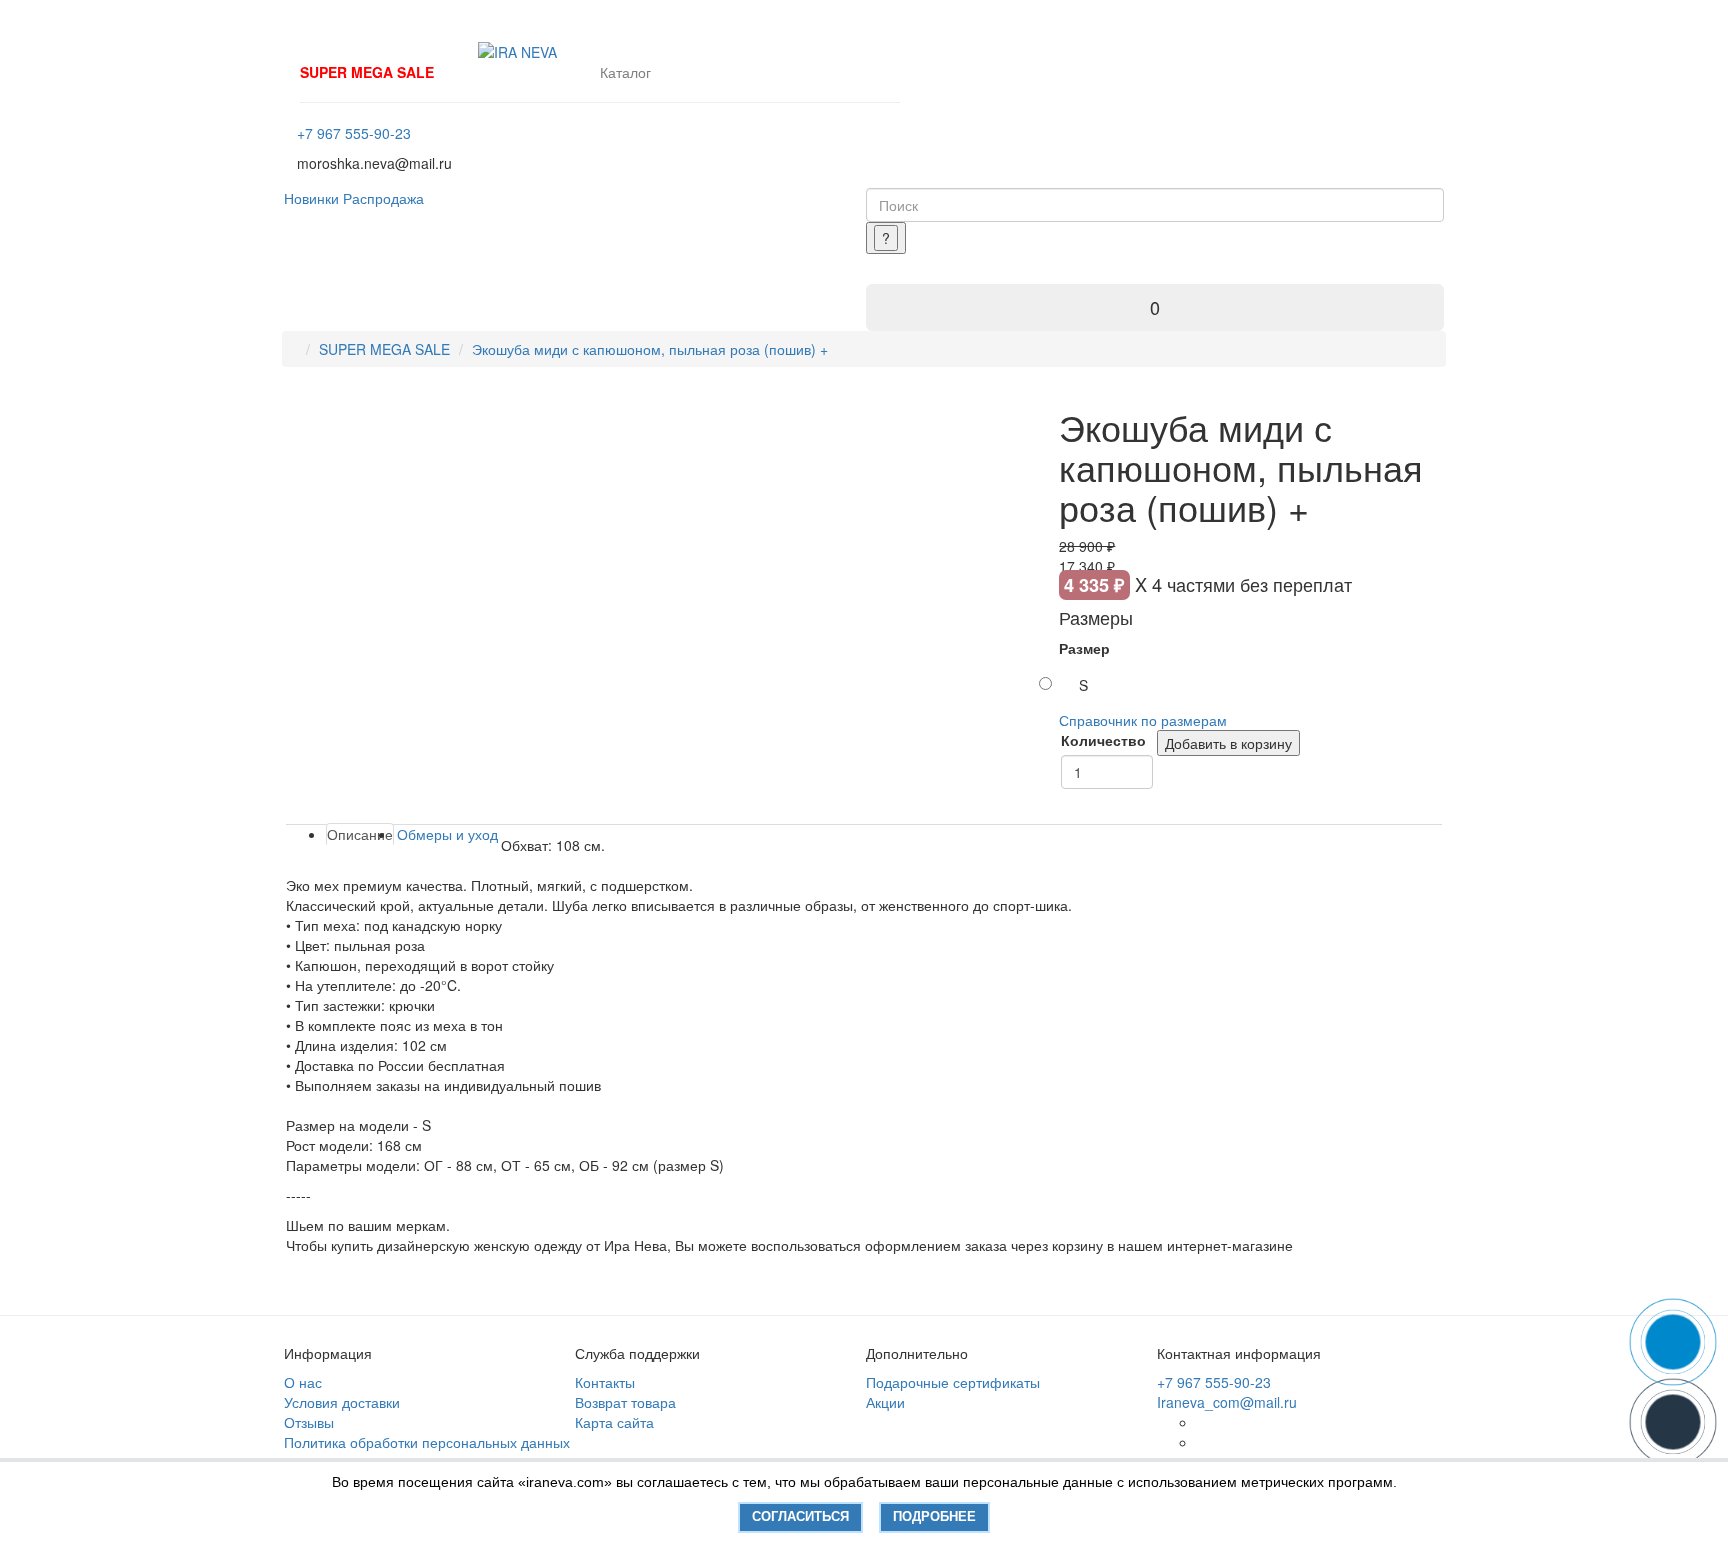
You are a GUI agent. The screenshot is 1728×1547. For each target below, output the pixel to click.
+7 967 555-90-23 (354, 133)
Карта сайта (614, 1422)
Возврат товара (625, 1402)
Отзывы (309, 1422)
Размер (1084, 648)
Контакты (605, 1382)
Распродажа (383, 198)
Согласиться (800, 1516)
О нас (303, 1382)
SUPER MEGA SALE (367, 72)
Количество (1103, 740)
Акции (885, 1402)
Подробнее (934, 1516)
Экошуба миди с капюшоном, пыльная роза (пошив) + (650, 349)
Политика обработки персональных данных (427, 1442)
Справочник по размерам (1143, 720)
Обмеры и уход (447, 834)
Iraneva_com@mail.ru (1227, 1402)
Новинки (311, 198)
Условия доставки (342, 1402)
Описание (360, 834)
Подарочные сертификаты (953, 1382)
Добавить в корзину (1228, 743)
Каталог (625, 72)
